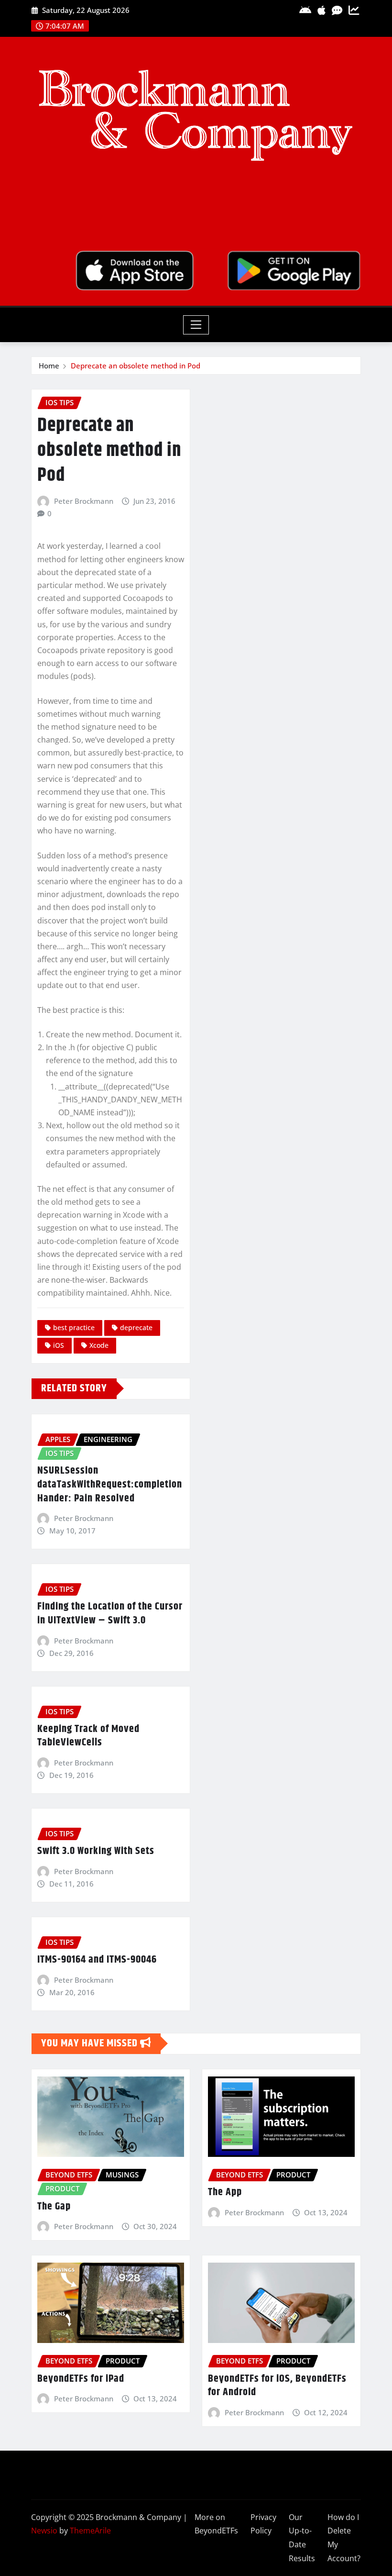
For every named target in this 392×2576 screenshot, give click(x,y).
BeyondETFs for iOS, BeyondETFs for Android (277, 2386)
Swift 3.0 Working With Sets (96, 1851)
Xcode (99, 1345)
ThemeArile (90, 2531)
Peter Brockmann (84, 501)
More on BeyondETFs (216, 2524)
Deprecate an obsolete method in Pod (136, 366)
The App (225, 2192)
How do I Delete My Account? (344, 2538)
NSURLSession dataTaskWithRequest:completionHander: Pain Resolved (110, 1484)
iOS (59, 1345)
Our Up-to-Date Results (302, 2538)
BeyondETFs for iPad (81, 2379)
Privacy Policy (263, 2524)
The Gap (54, 2207)
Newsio (44, 2531)
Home (49, 366)
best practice (74, 1327)
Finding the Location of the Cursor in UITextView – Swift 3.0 (110, 1614)
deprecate (136, 1327)
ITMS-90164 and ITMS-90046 (97, 1960)
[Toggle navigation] (196, 325)
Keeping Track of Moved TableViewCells (88, 1736)
